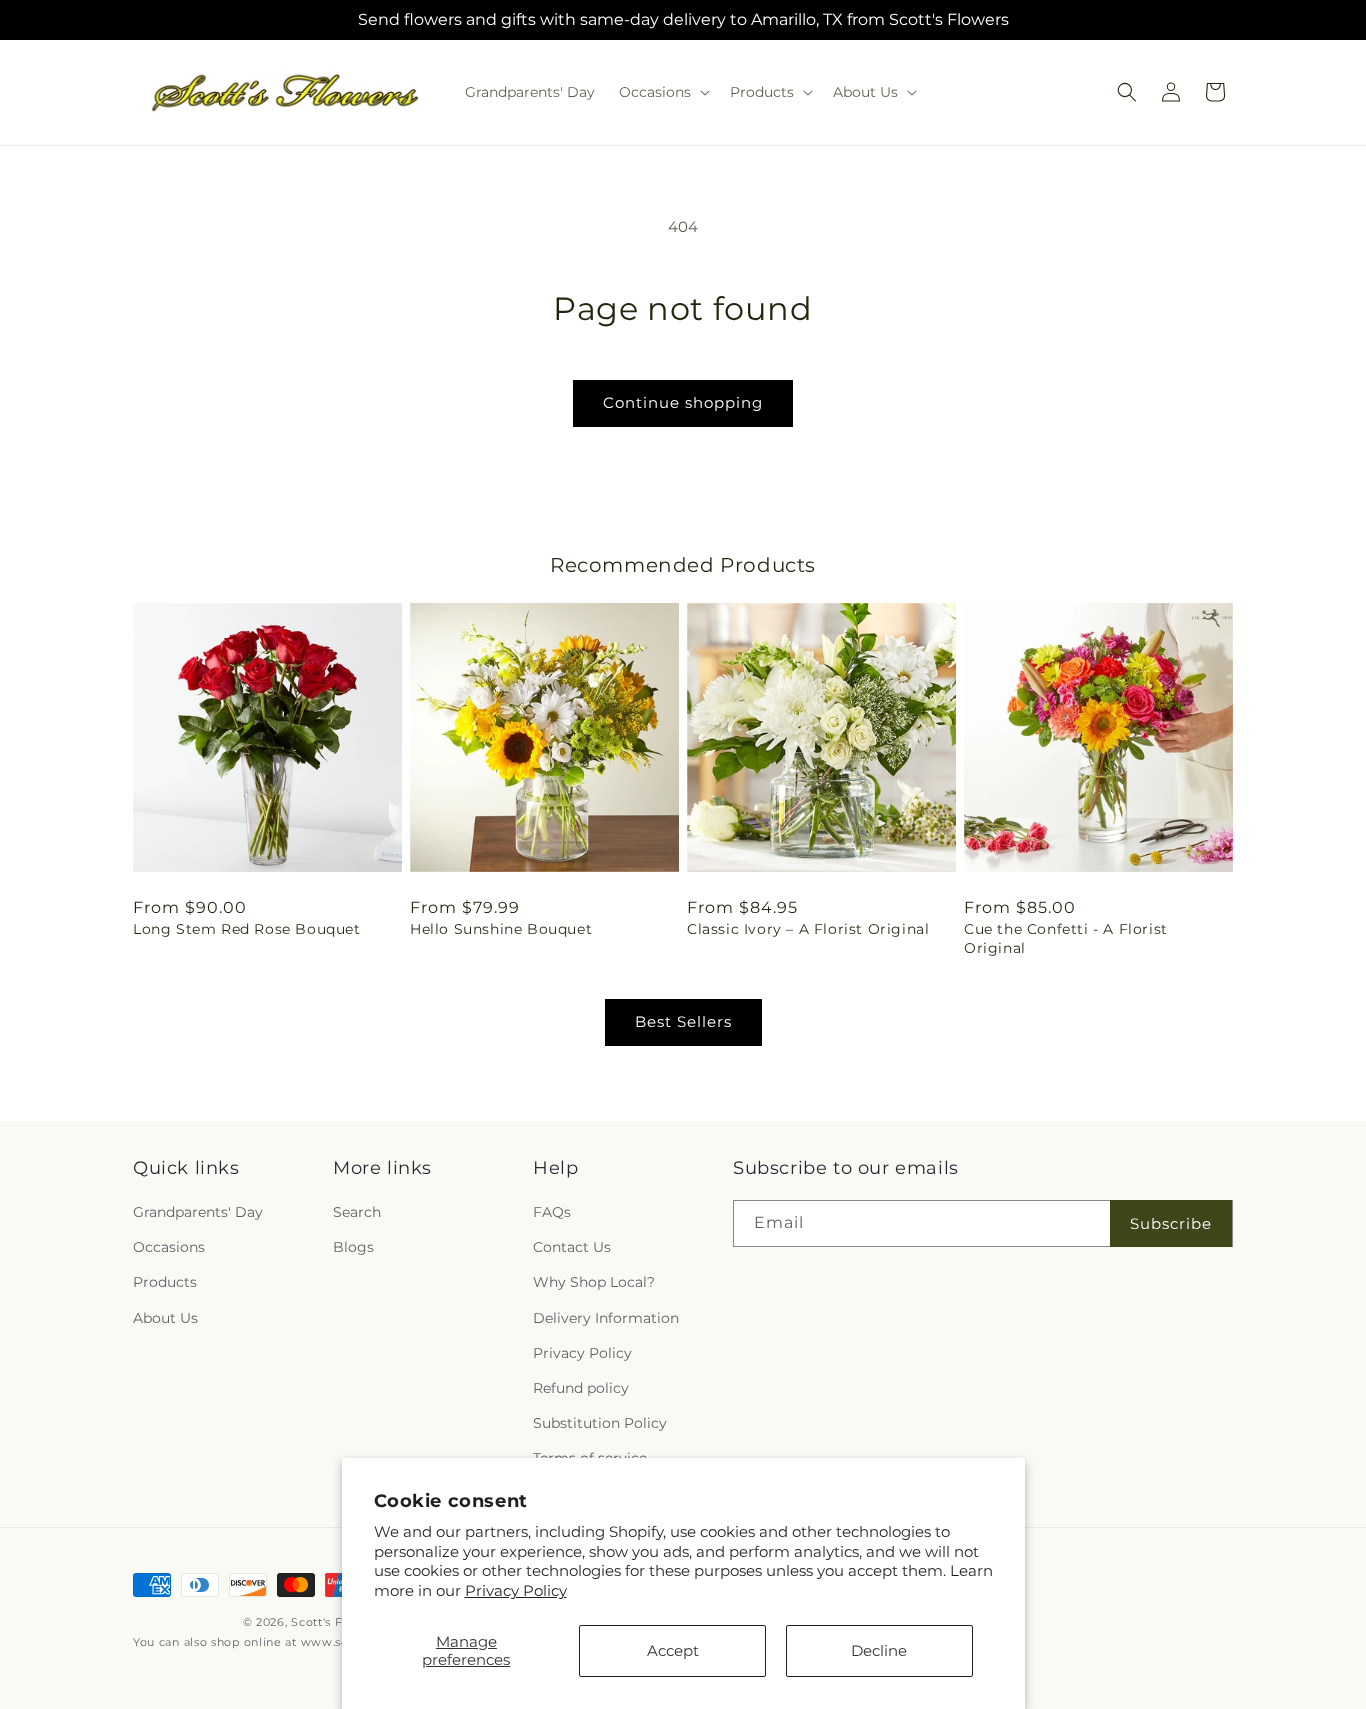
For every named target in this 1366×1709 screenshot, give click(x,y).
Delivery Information (606, 1318)
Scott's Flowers (337, 1622)
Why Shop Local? (594, 1283)
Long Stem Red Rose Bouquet (247, 929)
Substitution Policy (600, 1423)
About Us (165, 1318)
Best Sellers (683, 1021)
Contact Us (572, 1248)
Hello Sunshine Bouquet (501, 929)
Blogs (353, 1248)
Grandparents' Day (198, 1212)
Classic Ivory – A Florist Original (808, 929)
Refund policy (581, 1388)
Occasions (169, 1248)
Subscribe (1171, 1223)
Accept (673, 1650)
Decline (879, 1650)
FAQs (552, 1212)
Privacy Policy (516, 1590)
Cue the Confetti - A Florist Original (1066, 938)
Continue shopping (683, 402)
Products (165, 1283)
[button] (662, 92)
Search (357, 1212)
